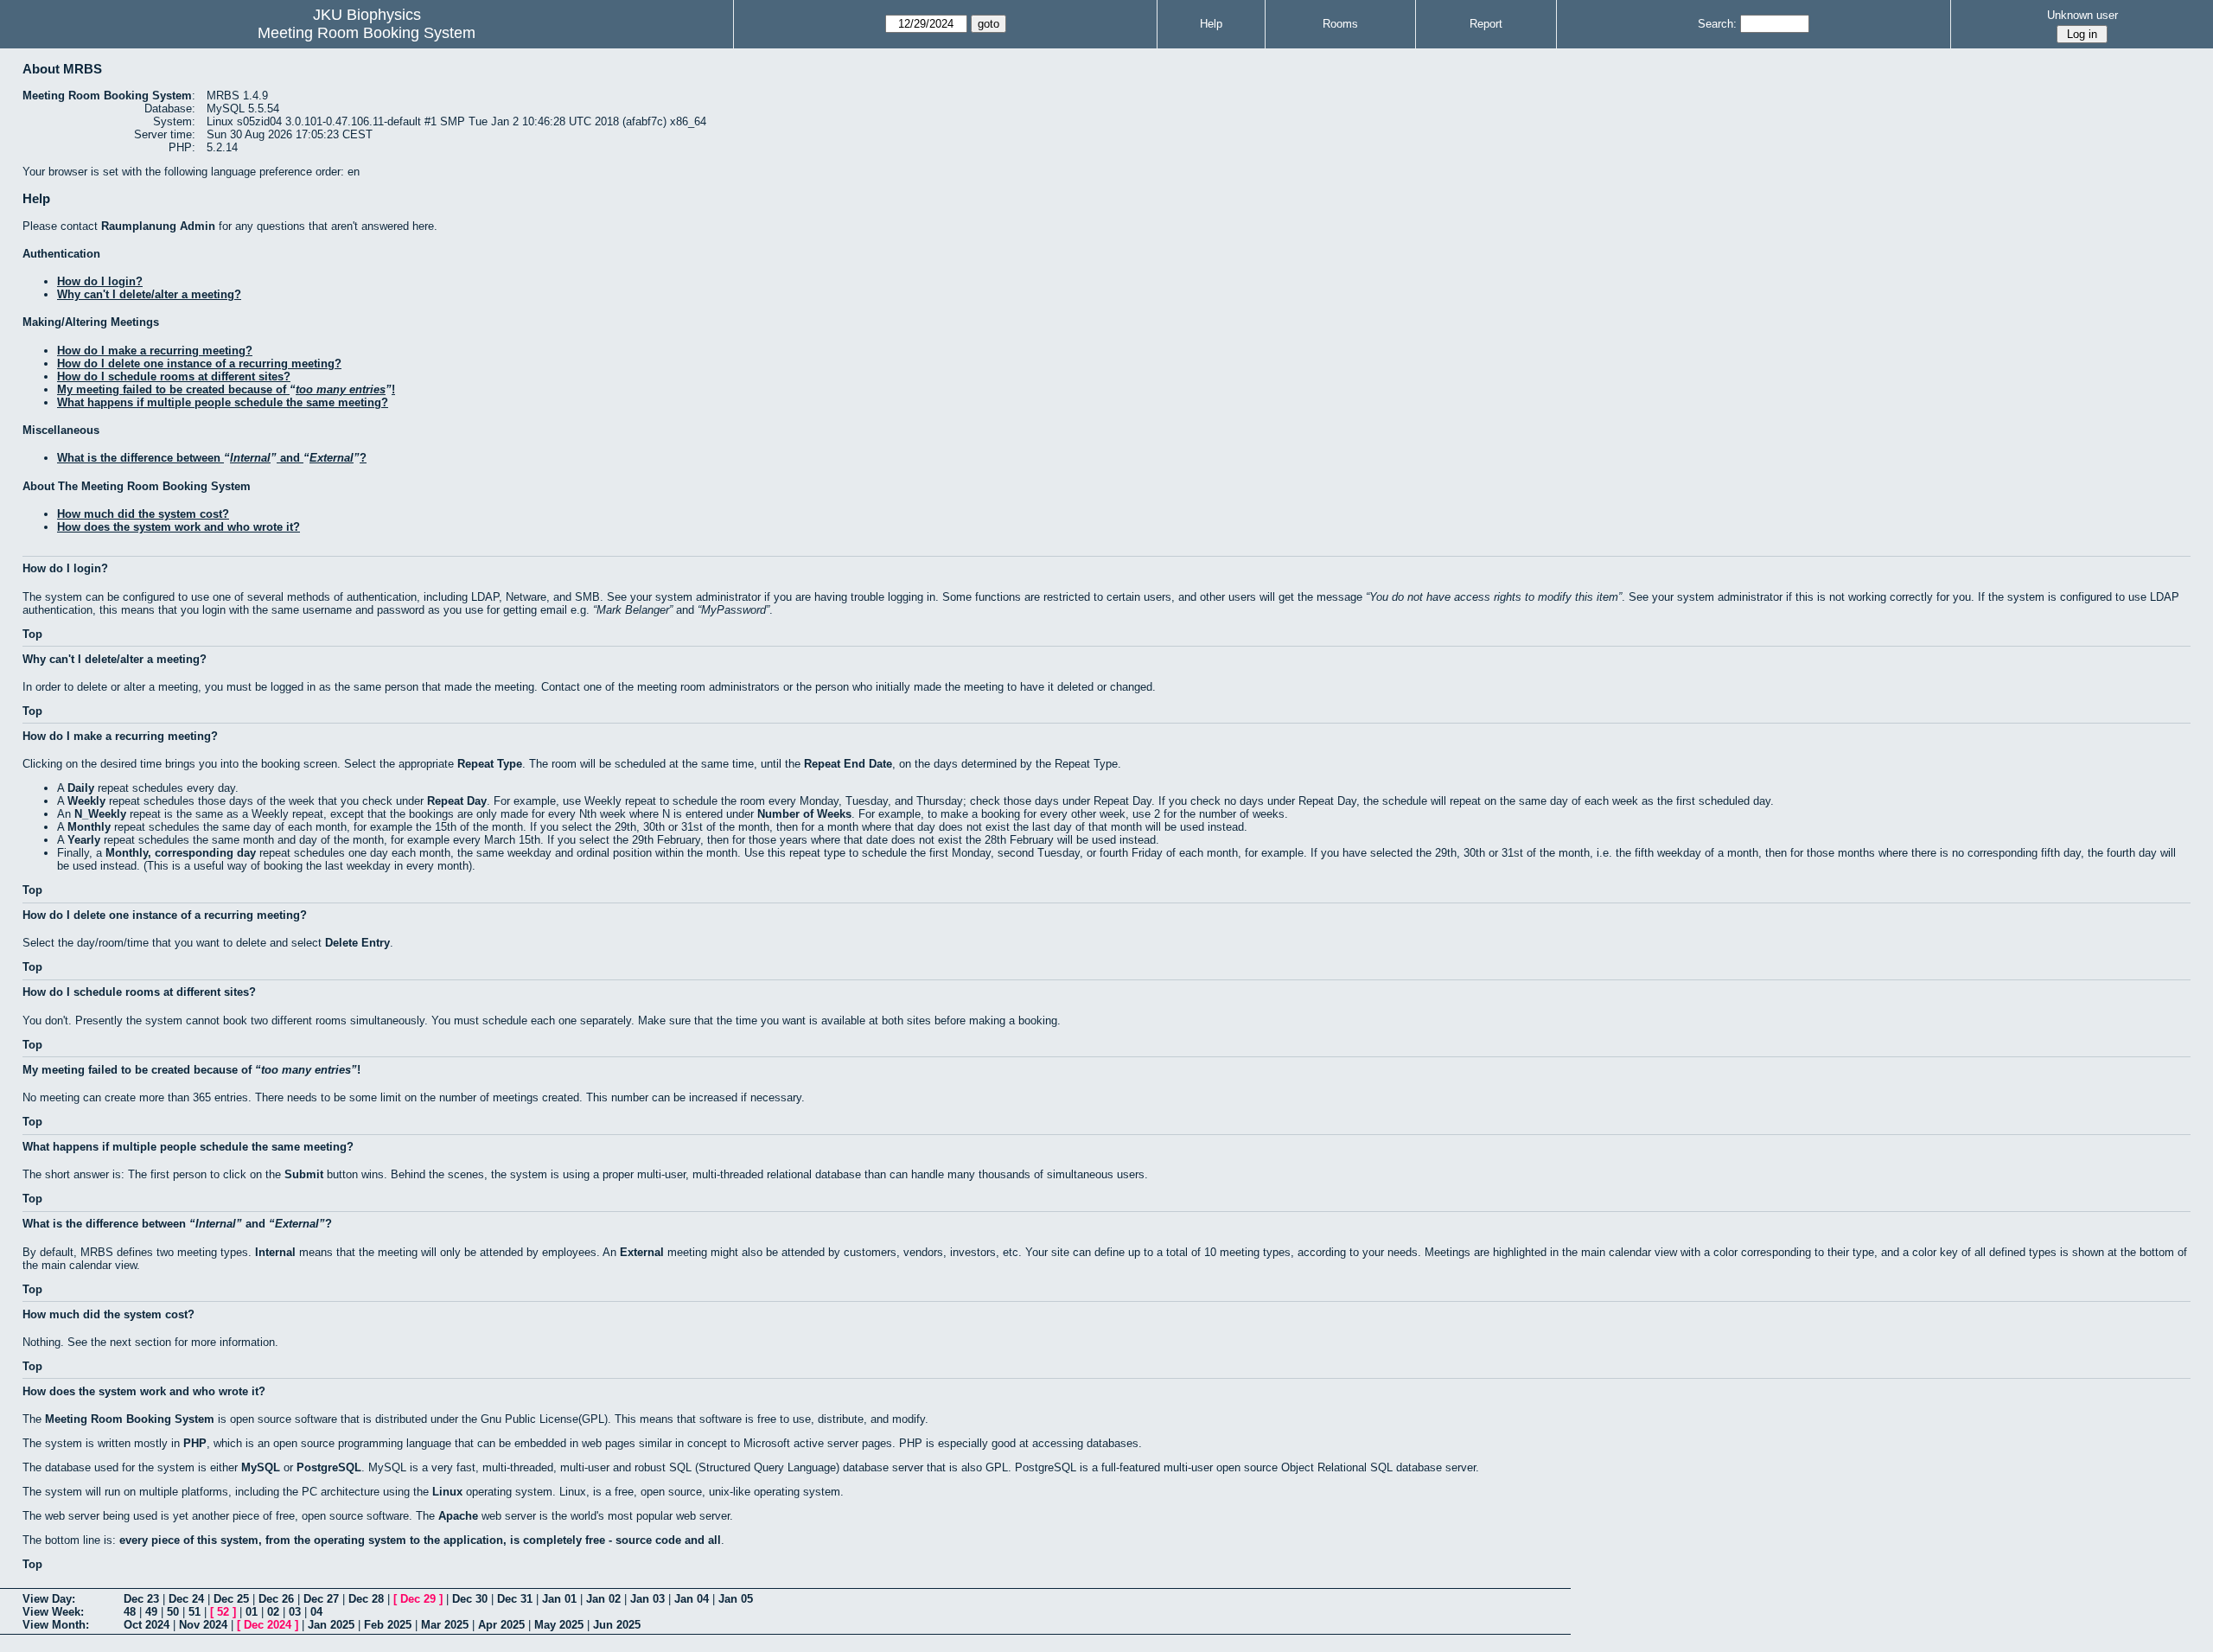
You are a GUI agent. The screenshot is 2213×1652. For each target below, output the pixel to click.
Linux (447, 1492)
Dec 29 (418, 1599)
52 (223, 1612)
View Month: (56, 1625)
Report (1486, 24)
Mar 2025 (445, 1625)
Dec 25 (231, 1599)
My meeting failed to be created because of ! (226, 389)
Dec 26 (276, 1599)
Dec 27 (321, 1599)
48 (130, 1612)
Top (32, 634)
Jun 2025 (617, 1625)
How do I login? (100, 281)
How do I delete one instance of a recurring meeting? (199, 364)
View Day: (49, 1599)
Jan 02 (603, 1599)
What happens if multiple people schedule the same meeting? (223, 402)
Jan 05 (736, 1599)
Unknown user (2082, 15)
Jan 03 (647, 1599)
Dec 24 (186, 1599)
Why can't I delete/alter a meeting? (149, 294)
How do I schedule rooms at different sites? (174, 376)
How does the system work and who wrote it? (179, 527)
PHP (195, 1443)
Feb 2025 (388, 1625)
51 (195, 1612)
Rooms (1340, 24)
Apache (458, 1516)
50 (173, 1612)
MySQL (261, 1467)
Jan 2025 (331, 1625)
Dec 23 (141, 1599)
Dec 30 (470, 1599)
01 (252, 1612)
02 (273, 1612)
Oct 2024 (147, 1625)
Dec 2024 (268, 1625)
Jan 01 (559, 1599)
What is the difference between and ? (212, 458)
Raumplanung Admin (158, 226)
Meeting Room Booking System (367, 33)
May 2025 (559, 1625)
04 (316, 1612)
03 (295, 1612)
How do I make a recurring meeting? (155, 351)
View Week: (53, 1612)
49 (151, 1612)
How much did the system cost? (143, 514)
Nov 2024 (203, 1625)
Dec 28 (366, 1599)
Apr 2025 (501, 1625)
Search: (1717, 24)
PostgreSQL (329, 1467)
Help (1211, 24)
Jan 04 (692, 1599)
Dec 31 (515, 1599)
